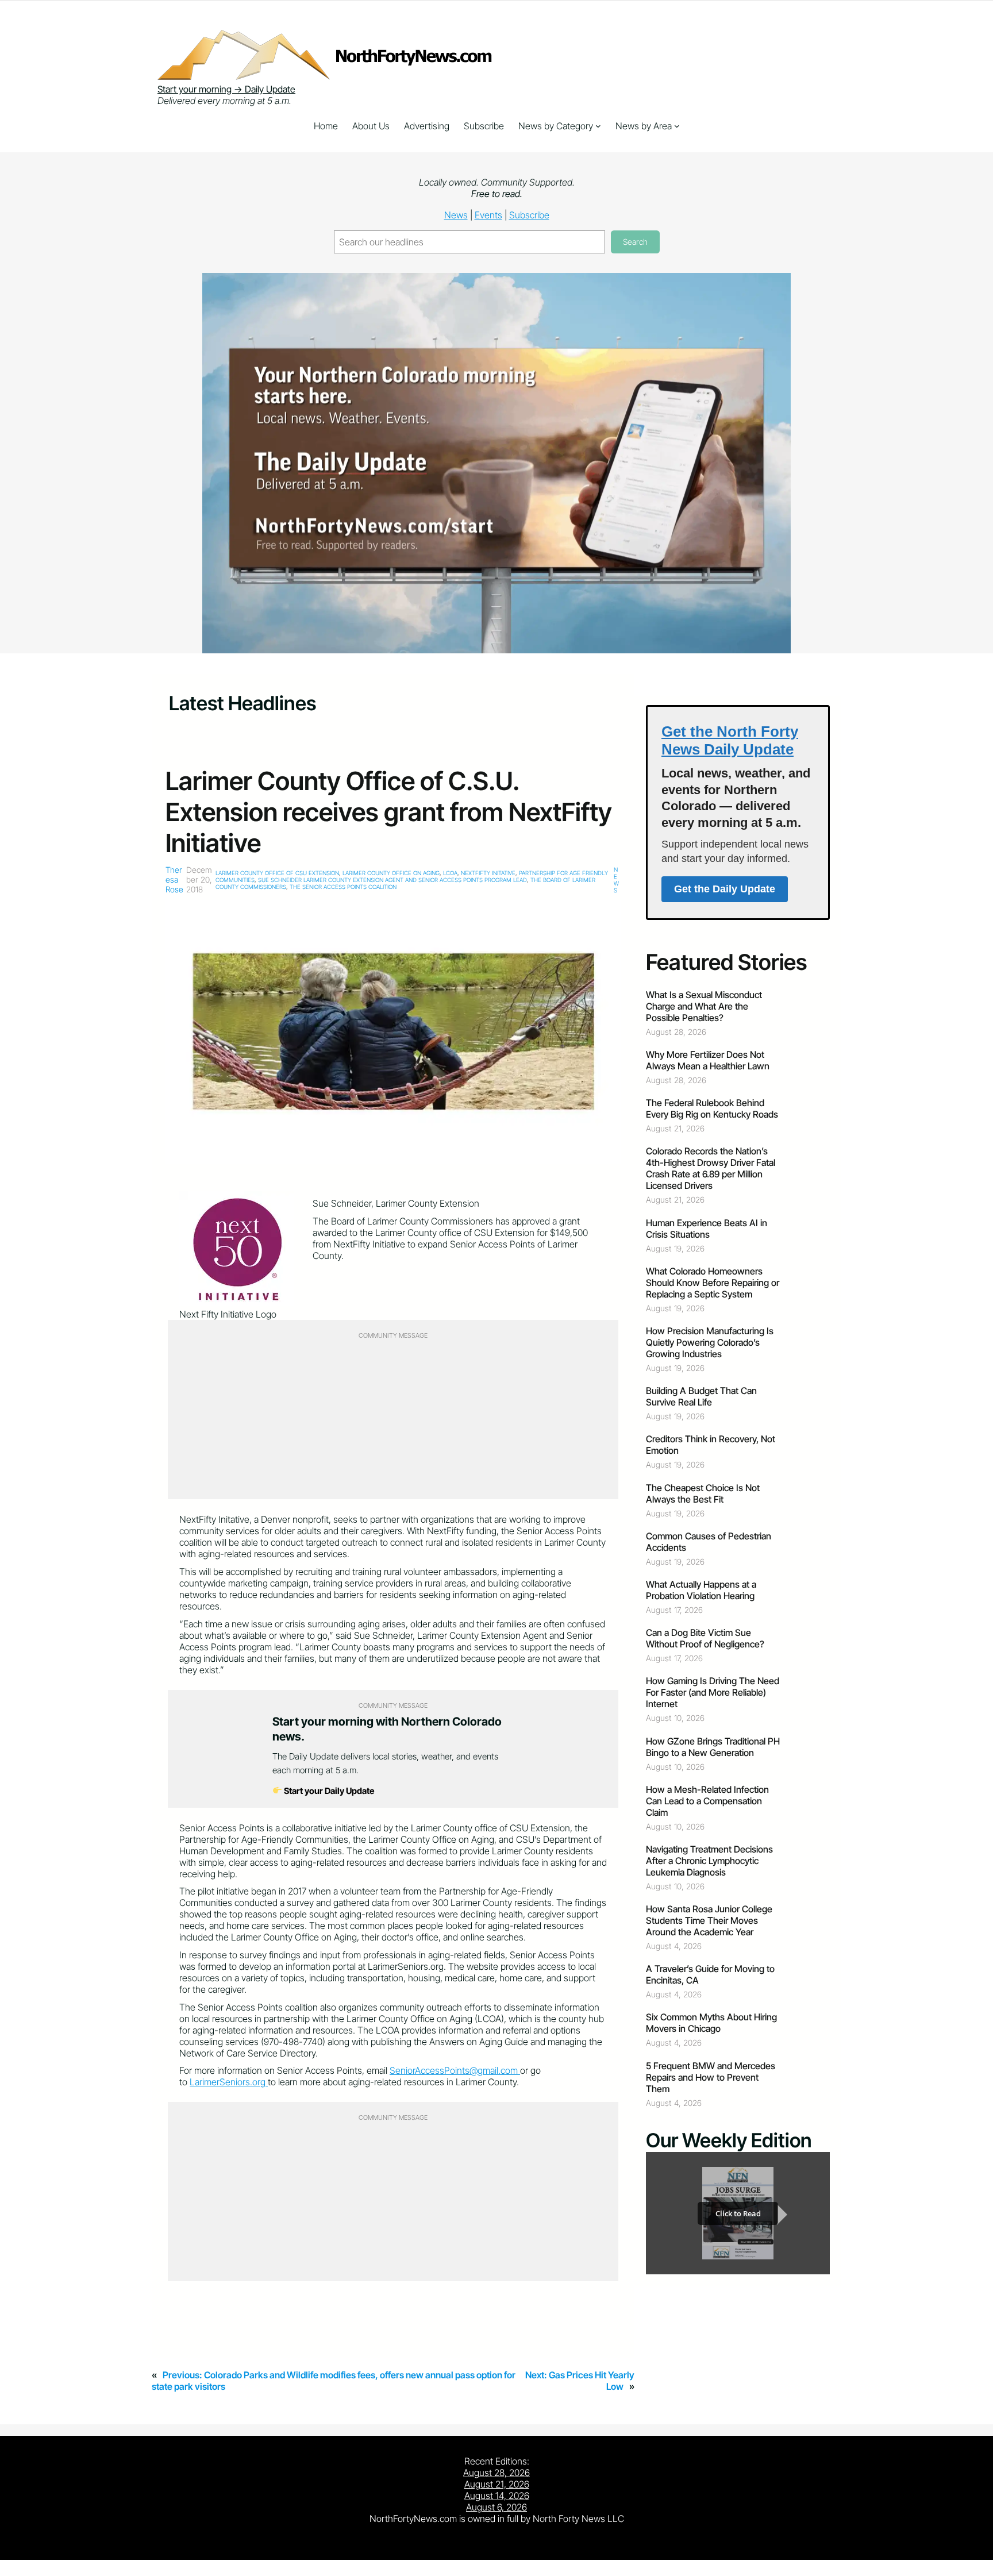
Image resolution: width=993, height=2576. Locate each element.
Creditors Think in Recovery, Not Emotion (711, 1445)
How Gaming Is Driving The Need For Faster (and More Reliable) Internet (713, 1692)
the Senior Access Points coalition (343, 887)
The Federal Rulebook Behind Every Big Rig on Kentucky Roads (712, 1108)
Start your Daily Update (328, 1791)
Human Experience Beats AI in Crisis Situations (707, 1229)
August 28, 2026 (496, 2473)
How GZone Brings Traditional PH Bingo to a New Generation (713, 1747)
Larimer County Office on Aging (391, 873)
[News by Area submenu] (677, 126)
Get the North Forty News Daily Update (730, 740)
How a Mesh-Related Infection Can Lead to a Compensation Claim (707, 1801)
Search (635, 242)
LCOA (450, 873)
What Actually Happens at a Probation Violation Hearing (701, 1590)
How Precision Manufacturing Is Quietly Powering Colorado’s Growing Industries (710, 1342)
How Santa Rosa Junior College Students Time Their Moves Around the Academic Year (709, 1920)
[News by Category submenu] (598, 126)
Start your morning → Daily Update (226, 89)
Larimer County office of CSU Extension (277, 873)
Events (488, 215)
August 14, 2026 (497, 2496)
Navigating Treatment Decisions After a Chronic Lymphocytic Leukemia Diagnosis (709, 1861)
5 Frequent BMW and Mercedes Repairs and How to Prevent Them (711, 2077)
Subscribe (529, 215)
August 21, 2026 (497, 2484)
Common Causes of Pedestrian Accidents (709, 1542)
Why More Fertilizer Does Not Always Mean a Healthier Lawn (708, 1060)
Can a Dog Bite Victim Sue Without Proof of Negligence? (705, 1638)
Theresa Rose (174, 879)
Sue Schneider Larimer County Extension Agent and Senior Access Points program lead (392, 880)
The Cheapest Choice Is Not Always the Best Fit (703, 1493)
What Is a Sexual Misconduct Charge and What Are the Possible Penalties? (704, 1006)
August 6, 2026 (496, 2507)
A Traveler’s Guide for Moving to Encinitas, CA (710, 1974)
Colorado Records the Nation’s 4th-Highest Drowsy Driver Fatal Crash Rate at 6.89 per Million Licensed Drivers (711, 1168)
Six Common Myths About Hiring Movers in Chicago (711, 2023)
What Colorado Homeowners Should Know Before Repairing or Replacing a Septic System (713, 1283)
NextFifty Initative (488, 873)
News (456, 215)
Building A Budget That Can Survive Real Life (701, 1396)
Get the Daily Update (725, 889)
